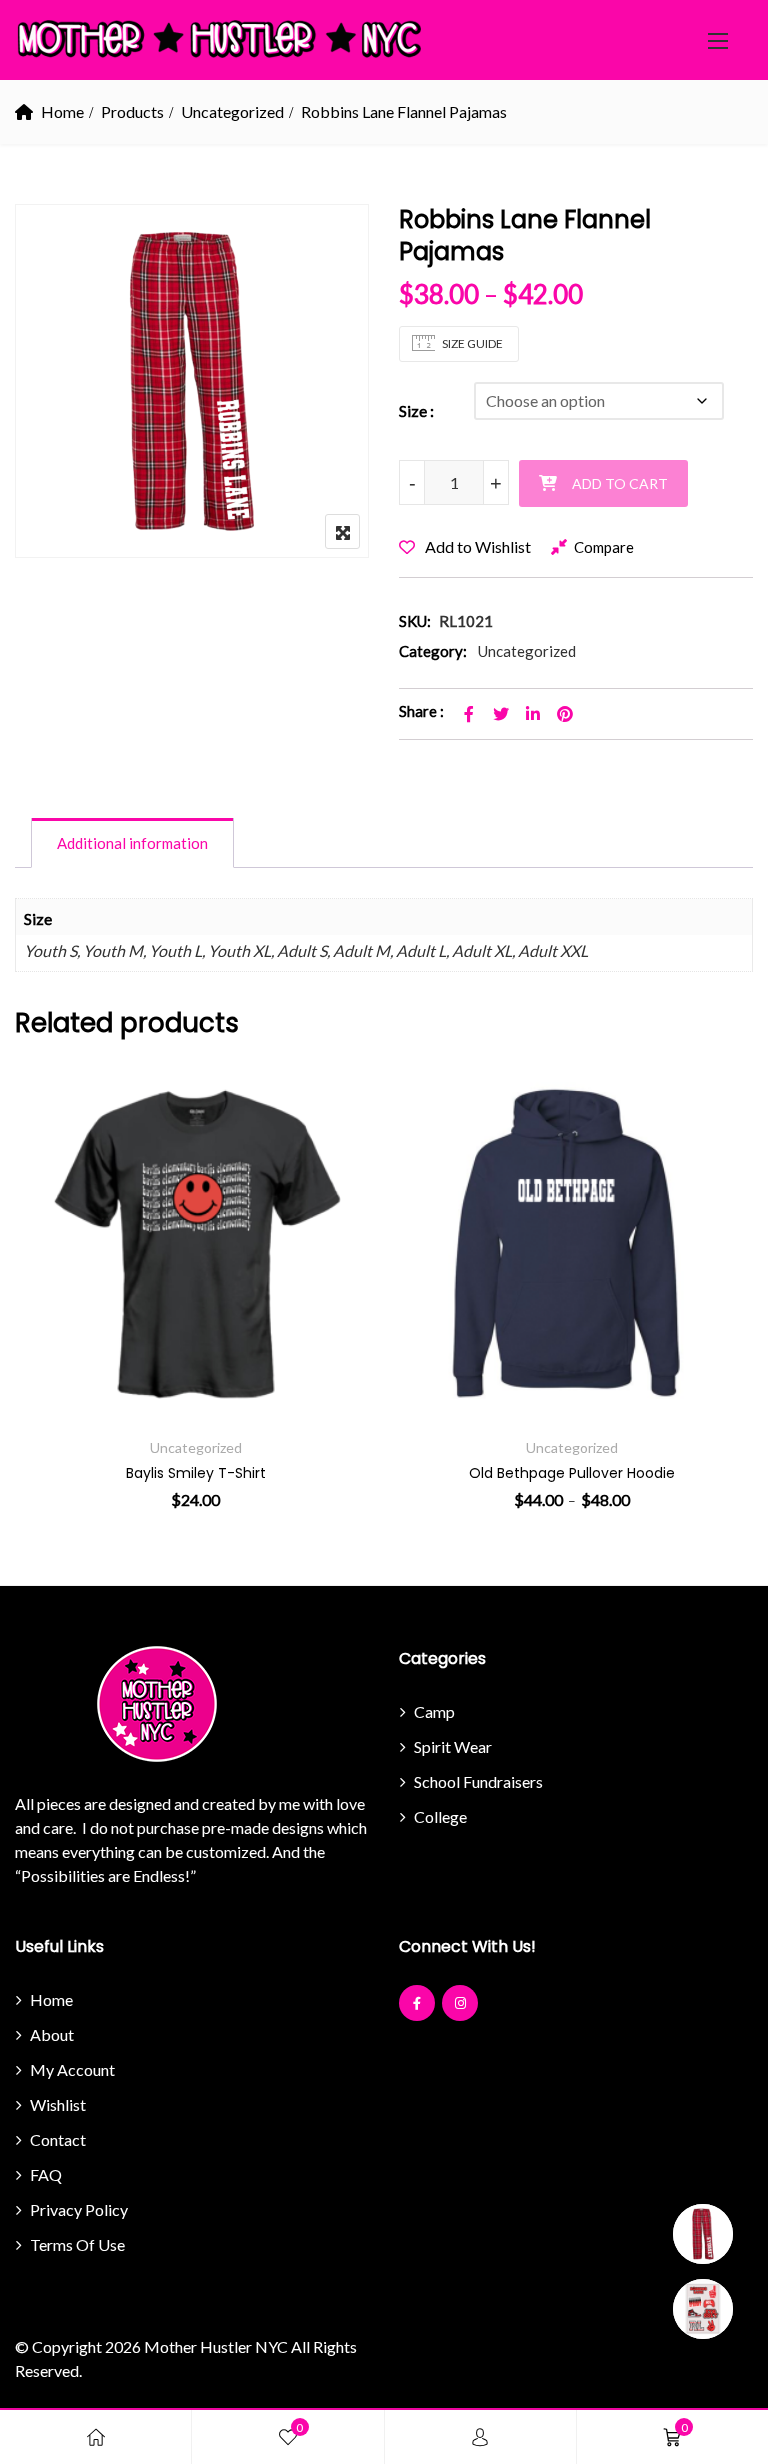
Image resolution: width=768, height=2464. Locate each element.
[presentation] (32, 1287)
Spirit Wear (453, 1746)
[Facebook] (417, 2003)
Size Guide (472, 343)
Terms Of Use (77, 2244)
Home (62, 111)
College (440, 1816)
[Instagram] (460, 2003)
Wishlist (58, 2104)
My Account (72, 2069)
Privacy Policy (79, 2209)
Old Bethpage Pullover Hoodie (572, 1473)
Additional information (132, 843)
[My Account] (480, 2437)
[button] (718, 40)
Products (132, 111)
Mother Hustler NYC (216, 2346)
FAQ (46, 2174)
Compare (604, 547)
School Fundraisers (478, 1781)
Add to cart (620, 483)
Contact (58, 2139)
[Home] (96, 2437)
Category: (433, 651)
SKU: (415, 621)
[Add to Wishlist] (57, 1256)
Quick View (57, 1366)
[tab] (132, 843)
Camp (434, 1711)
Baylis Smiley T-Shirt (196, 1473)
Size (413, 410)
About (52, 2034)
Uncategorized (232, 111)
